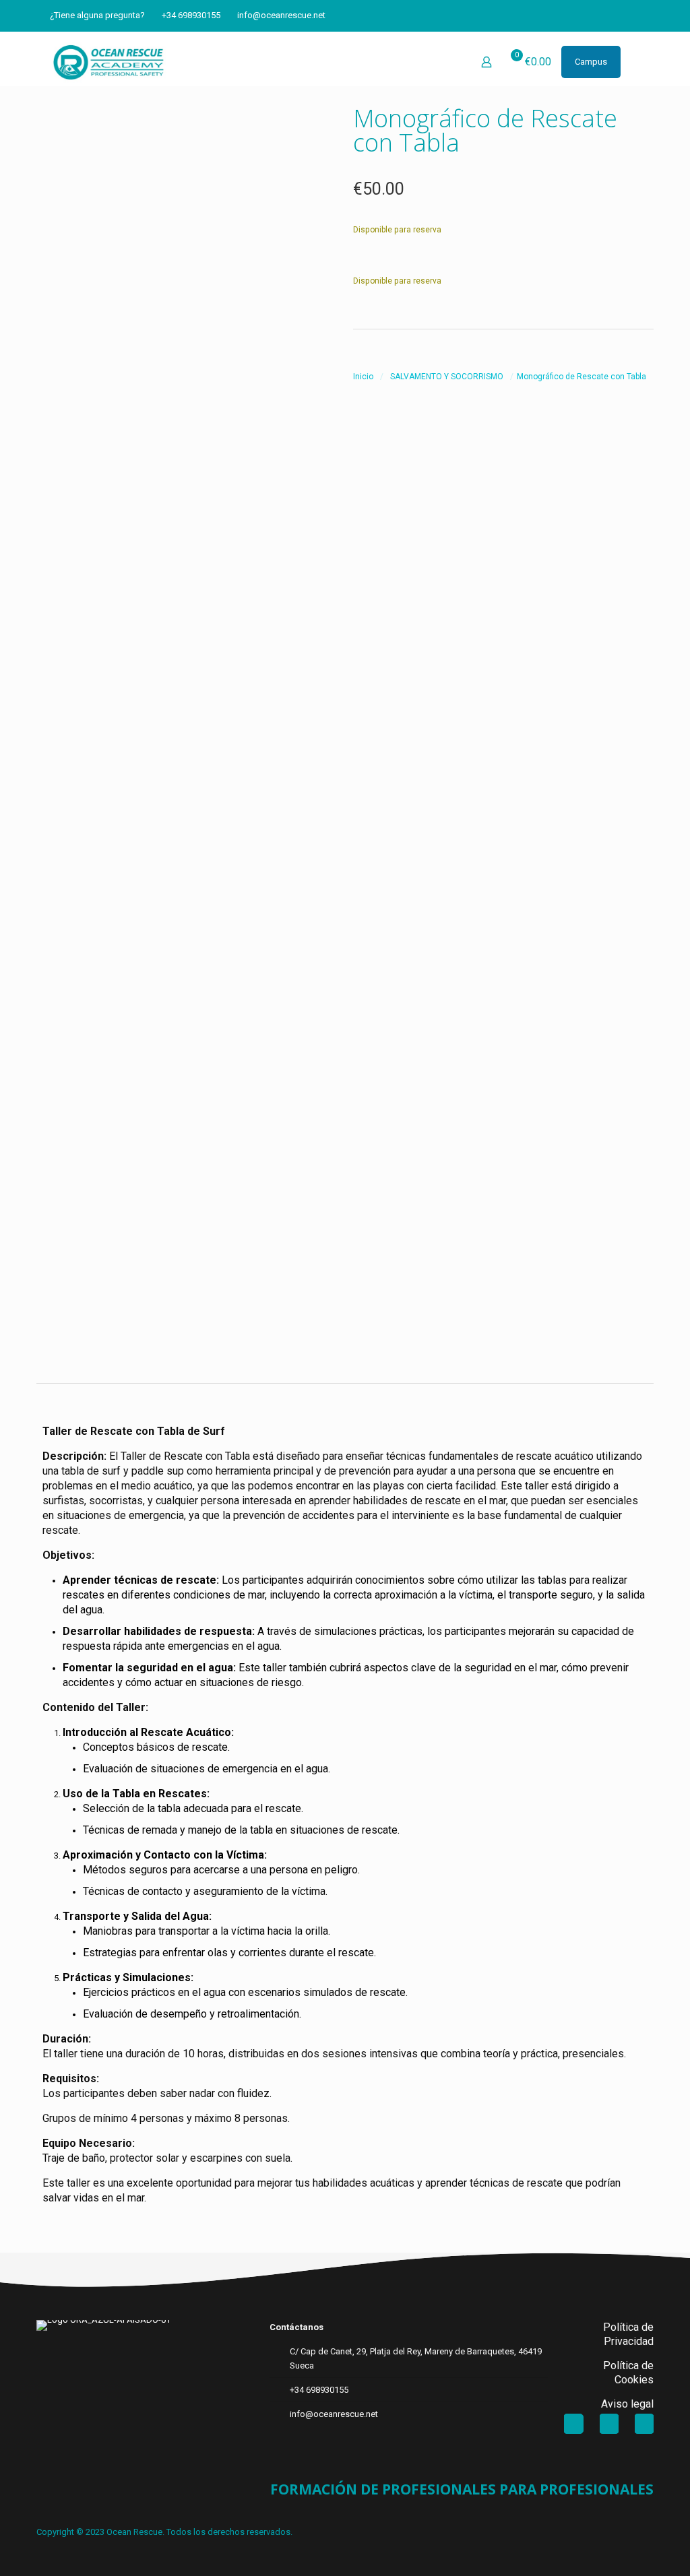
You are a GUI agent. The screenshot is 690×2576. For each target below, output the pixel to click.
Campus (591, 62)
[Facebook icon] (599, 15)
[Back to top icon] (625, 2548)
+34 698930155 (191, 15)
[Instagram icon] (632, 15)
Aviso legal (627, 2404)
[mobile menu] (635, 62)
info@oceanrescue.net (281, 15)
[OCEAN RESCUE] (108, 62)
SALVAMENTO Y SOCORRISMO (447, 377)
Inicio (363, 377)
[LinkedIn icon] (616, 15)
